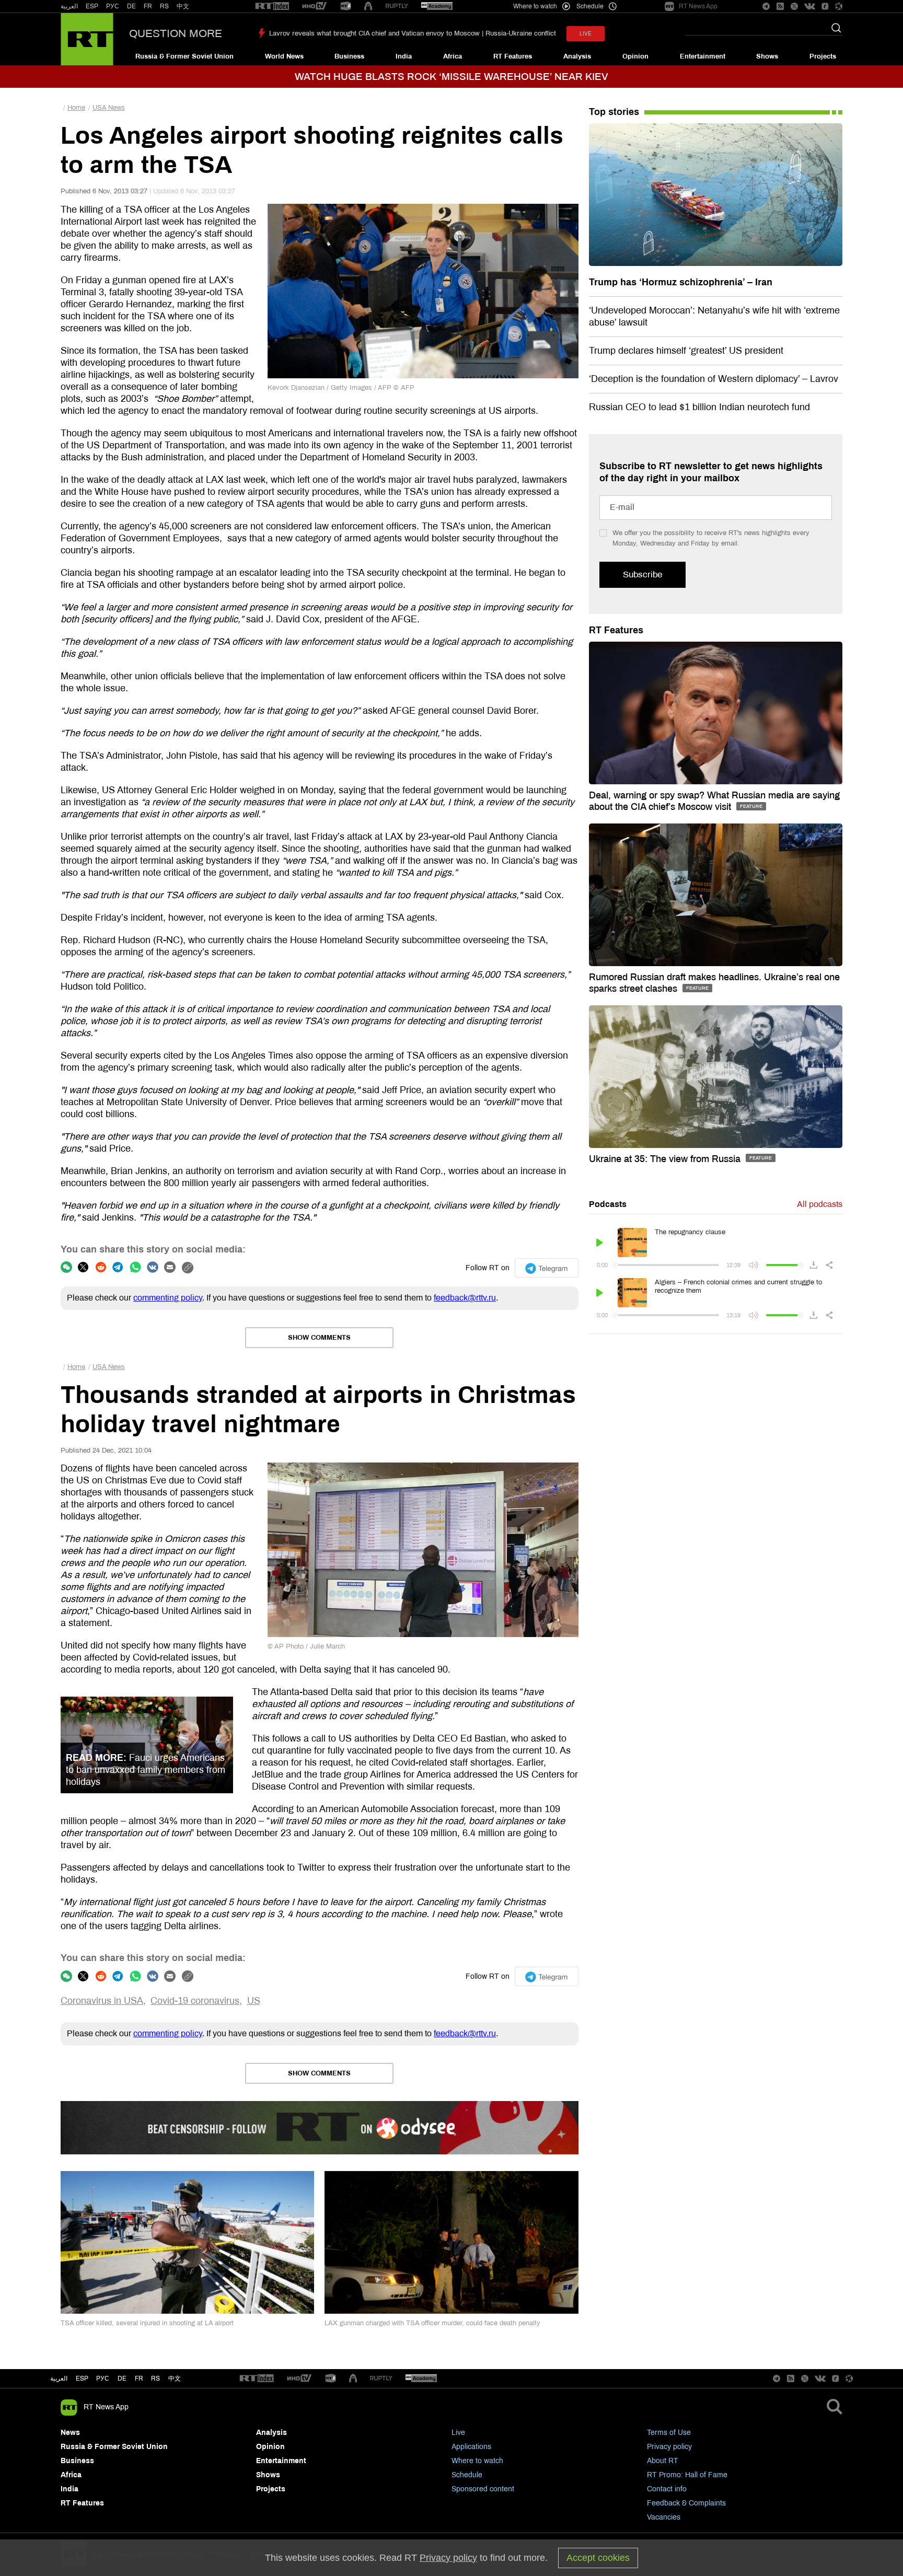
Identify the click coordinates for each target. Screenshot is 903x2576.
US (254, 2001)
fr (139, 2378)
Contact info (667, 2489)
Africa (453, 56)
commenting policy (168, 1298)
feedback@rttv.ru (465, 1298)
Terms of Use (669, 2433)
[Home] (87, 39)
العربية (69, 6)
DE (131, 6)
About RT (663, 2461)
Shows (767, 56)
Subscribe (642, 575)
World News (284, 56)
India (404, 56)
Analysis (577, 56)
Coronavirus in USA (102, 2001)
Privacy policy (669, 2447)
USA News (109, 108)
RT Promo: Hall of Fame (687, 2475)
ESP (92, 6)
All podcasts (820, 1204)
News (70, 2433)
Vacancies (664, 2517)
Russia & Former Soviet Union (184, 56)
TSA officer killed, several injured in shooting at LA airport (147, 2323)
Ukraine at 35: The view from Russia (666, 1159)
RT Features (513, 56)
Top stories (614, 112)
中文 (183, 6)
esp (82, 2378)
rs (155, 2378)
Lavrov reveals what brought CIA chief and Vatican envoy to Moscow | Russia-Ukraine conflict (413, 33)
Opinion (635, 56)
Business (349, 56)
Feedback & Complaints (686, 2503)
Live (458, 2433)
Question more (176, 33)
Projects (823, 56)
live (586, 34)
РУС (113, 6)
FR (148, 6)
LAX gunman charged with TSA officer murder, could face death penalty (432, 2323)
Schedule (467, 2475)
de (122, 2378)
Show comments (319, 1338)
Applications (471, 2447)
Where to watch (477, 2461)
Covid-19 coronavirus (195, 2001)
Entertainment (703, 56)
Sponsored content (483, 2489)
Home (76, 108)
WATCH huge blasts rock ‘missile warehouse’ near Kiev (451, 77)
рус (103, 2378)
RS (164, 6)
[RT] (272, 7)
